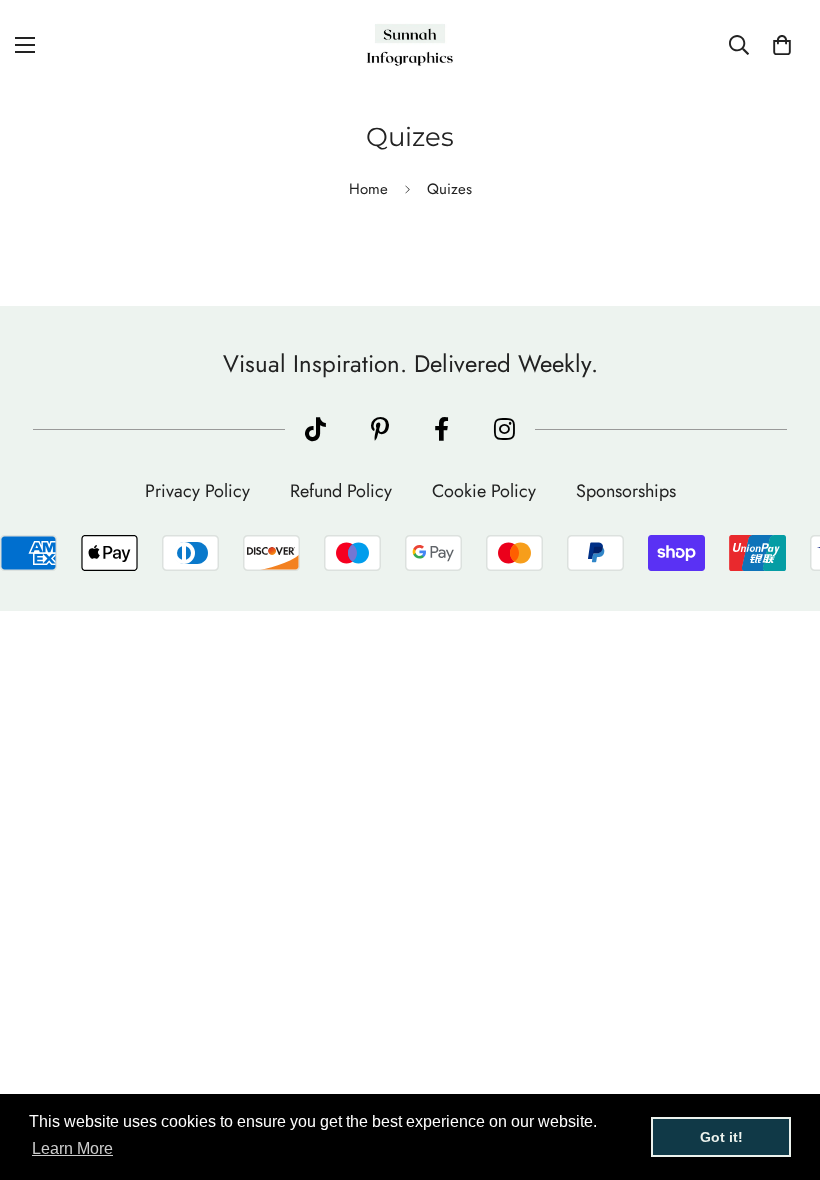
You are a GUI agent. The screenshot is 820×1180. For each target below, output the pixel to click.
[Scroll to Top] (781, 1071)
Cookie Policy (484, 491)
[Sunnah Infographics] (410, 45)
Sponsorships (626, 491)
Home (368, 189)
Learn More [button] (72, 1148)
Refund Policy (341, 491)
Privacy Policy (197, 491)
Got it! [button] (721, 1137)
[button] (782, 45)
